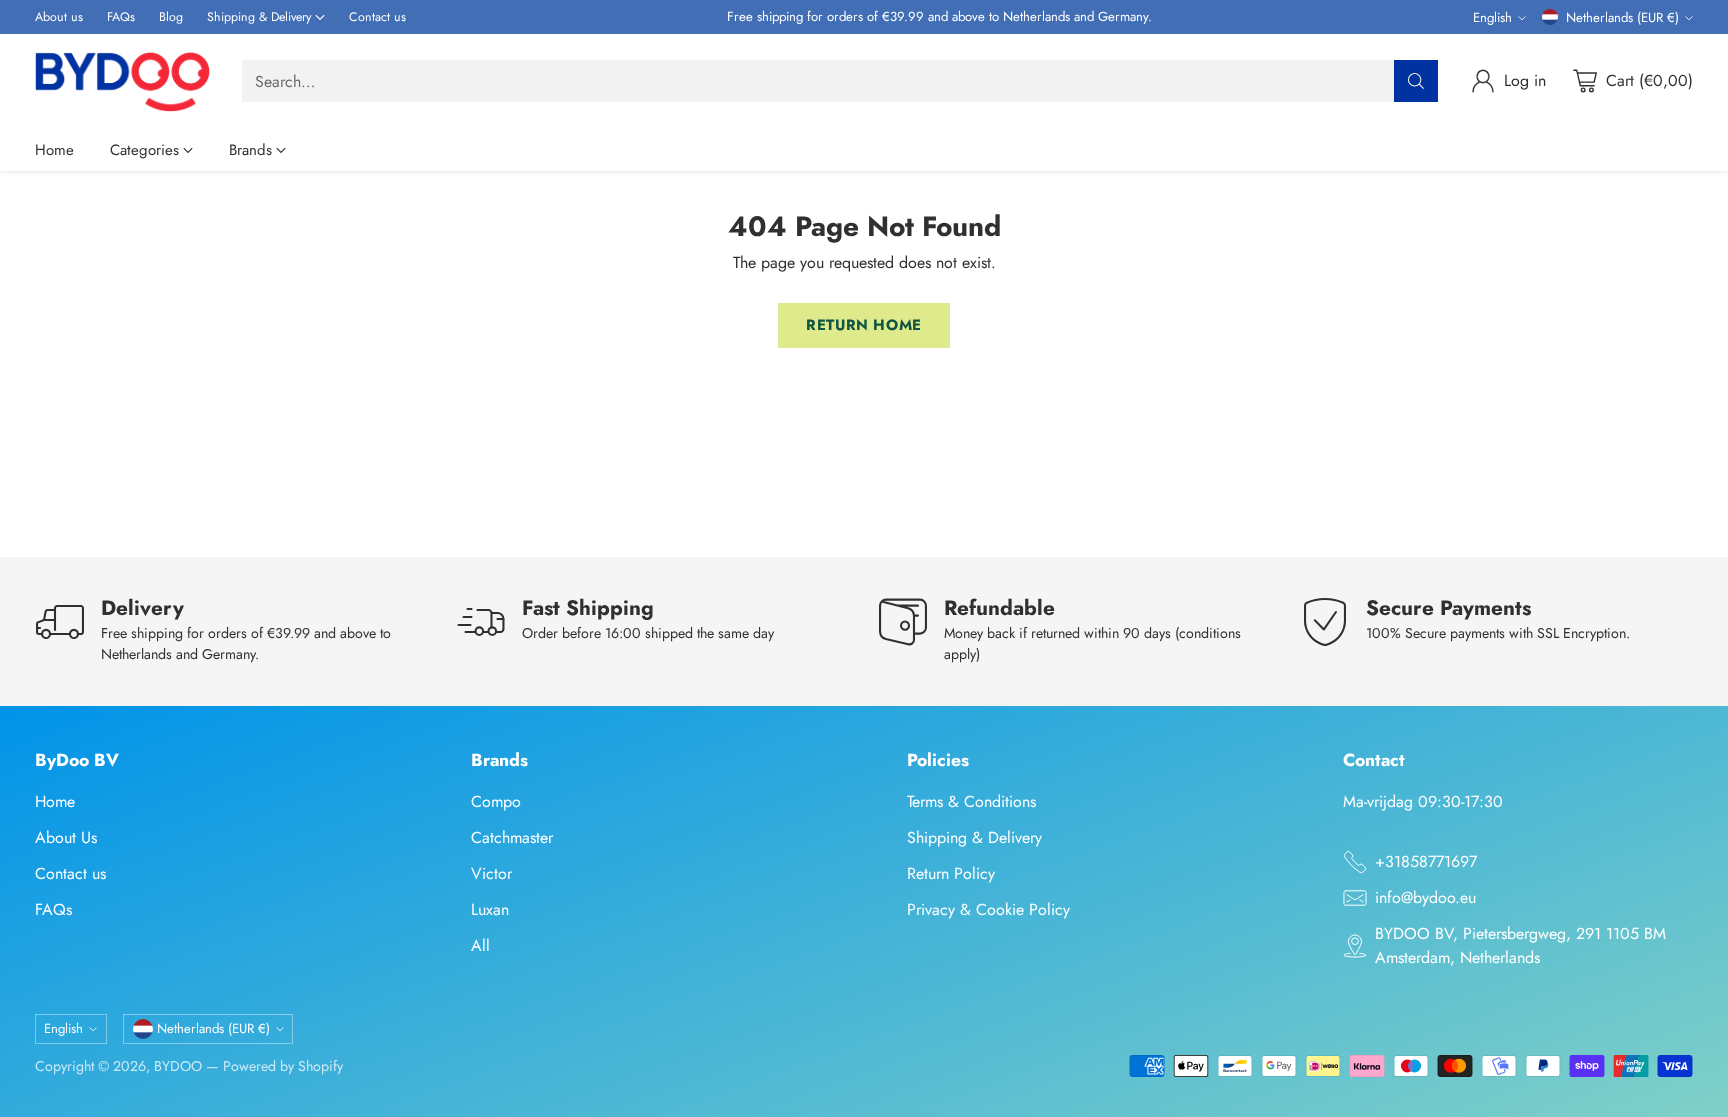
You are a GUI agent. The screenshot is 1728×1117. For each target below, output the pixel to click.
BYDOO (178, 1066)
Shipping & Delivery (974, 837)
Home (55, 801)
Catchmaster (512, 837)
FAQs (53, 909)
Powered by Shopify (283, 1066)
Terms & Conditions (971, 801)
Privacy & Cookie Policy (988, 909)
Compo (496, 801)
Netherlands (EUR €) (1622, 17)
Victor (491, 873)
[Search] (1416, 81)
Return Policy (951, 873)
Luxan (490, 909)
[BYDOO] (122, 81)
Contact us (70, 873)
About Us (66, 837)
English (1492, 17)
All (480, 945)
